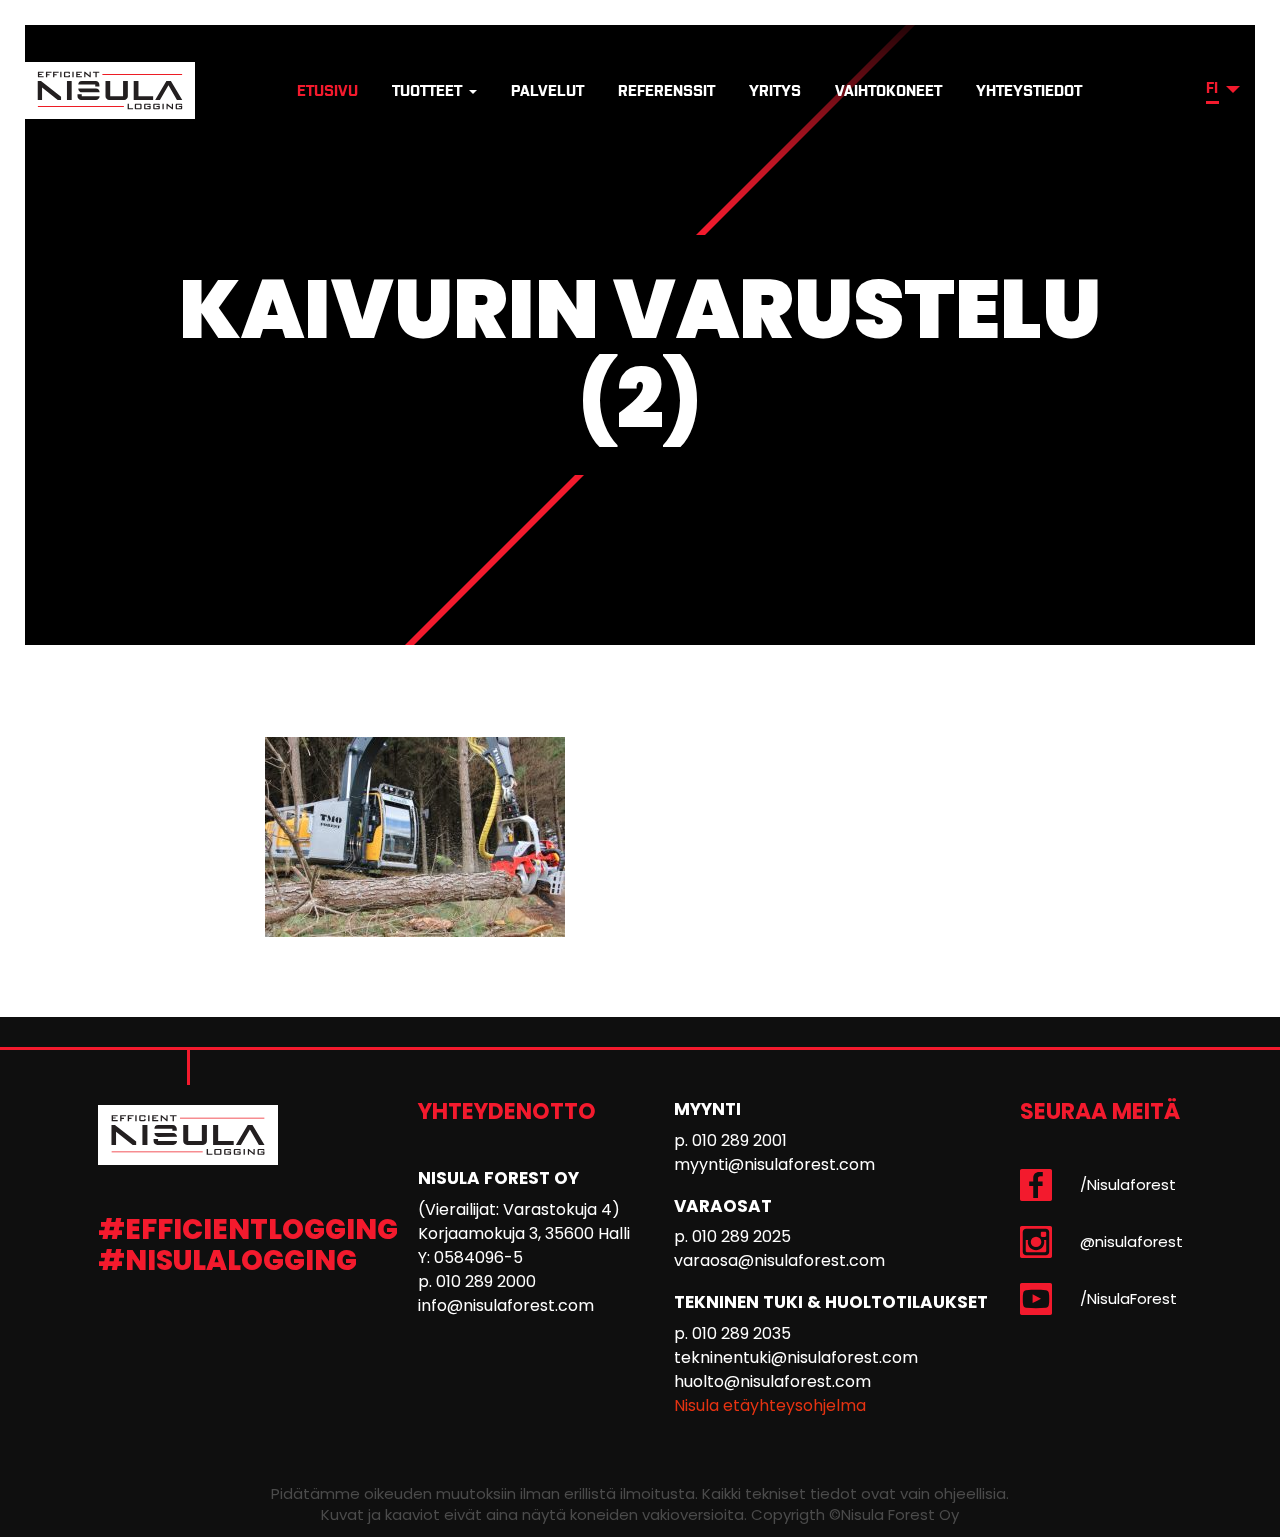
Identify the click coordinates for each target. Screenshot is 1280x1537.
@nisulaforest (1131, 1241)
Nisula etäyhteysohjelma (770, 1405)
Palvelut (547, 90)
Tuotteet (429, 90)
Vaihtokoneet (888, 90)
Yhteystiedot (1029, 90)
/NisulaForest (1128, 1298)
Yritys (775, 90)
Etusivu (327, 90)
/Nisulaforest (1128, 1184)
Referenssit (666, 90)
